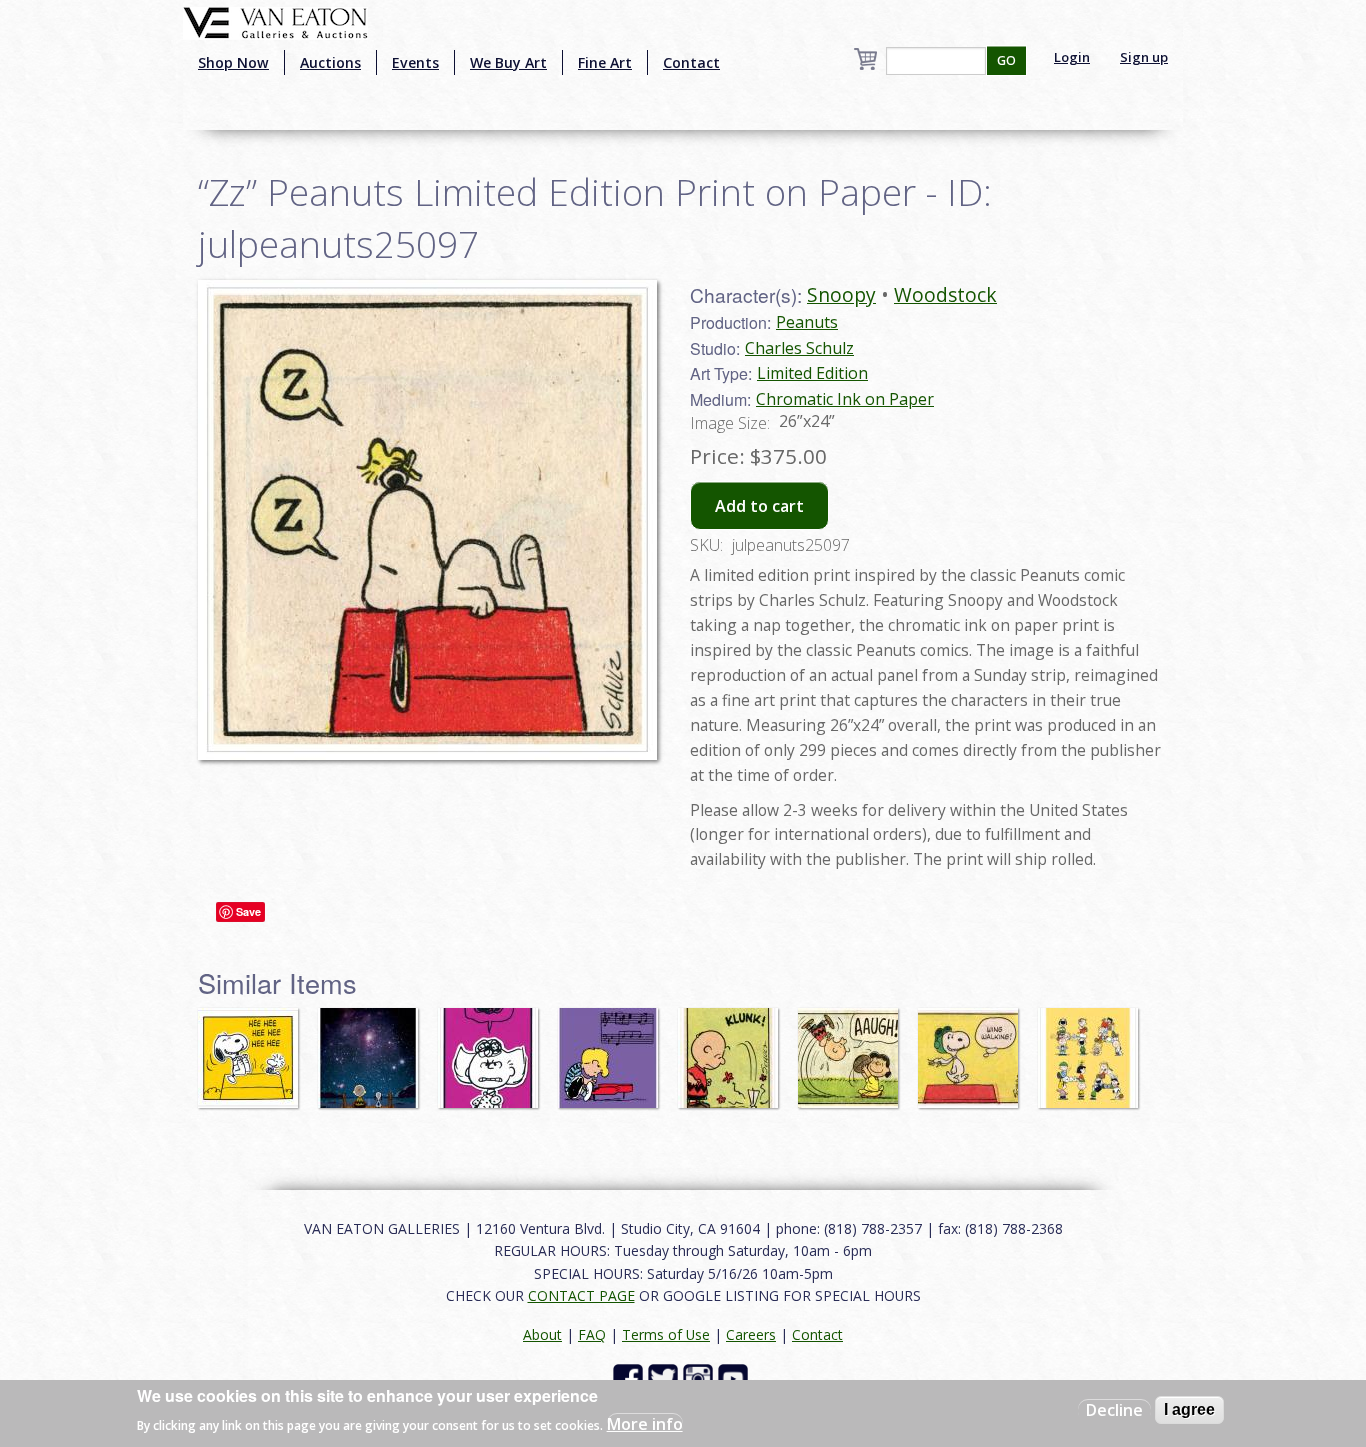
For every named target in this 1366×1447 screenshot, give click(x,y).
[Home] (275, 21)
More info (645, 1423)
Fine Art (605, 62)
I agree (1189, 1409)
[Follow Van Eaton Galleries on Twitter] (665, 1377)
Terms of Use (666, 1334)
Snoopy (841, 294)
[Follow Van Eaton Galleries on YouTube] (735, 1377)
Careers (751, 1334)
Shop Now (233, 62)
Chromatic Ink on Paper (845, 399)
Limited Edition (812, 373)
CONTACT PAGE (581, 1295)
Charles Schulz (799, 348)
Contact (691, 62)
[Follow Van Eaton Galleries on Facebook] (630, 1377)
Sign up (1144, 57)
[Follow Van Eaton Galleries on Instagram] (700, 1377)
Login (1072, 57)
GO (1006, 60)
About (542, 1334)
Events (415, 62)
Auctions (330, 62)
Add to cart (759, 506)
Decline (1114, 1410)
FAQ (592, 1334)
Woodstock (945, 294)
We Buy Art (508, 62)
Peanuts (807, 322)
